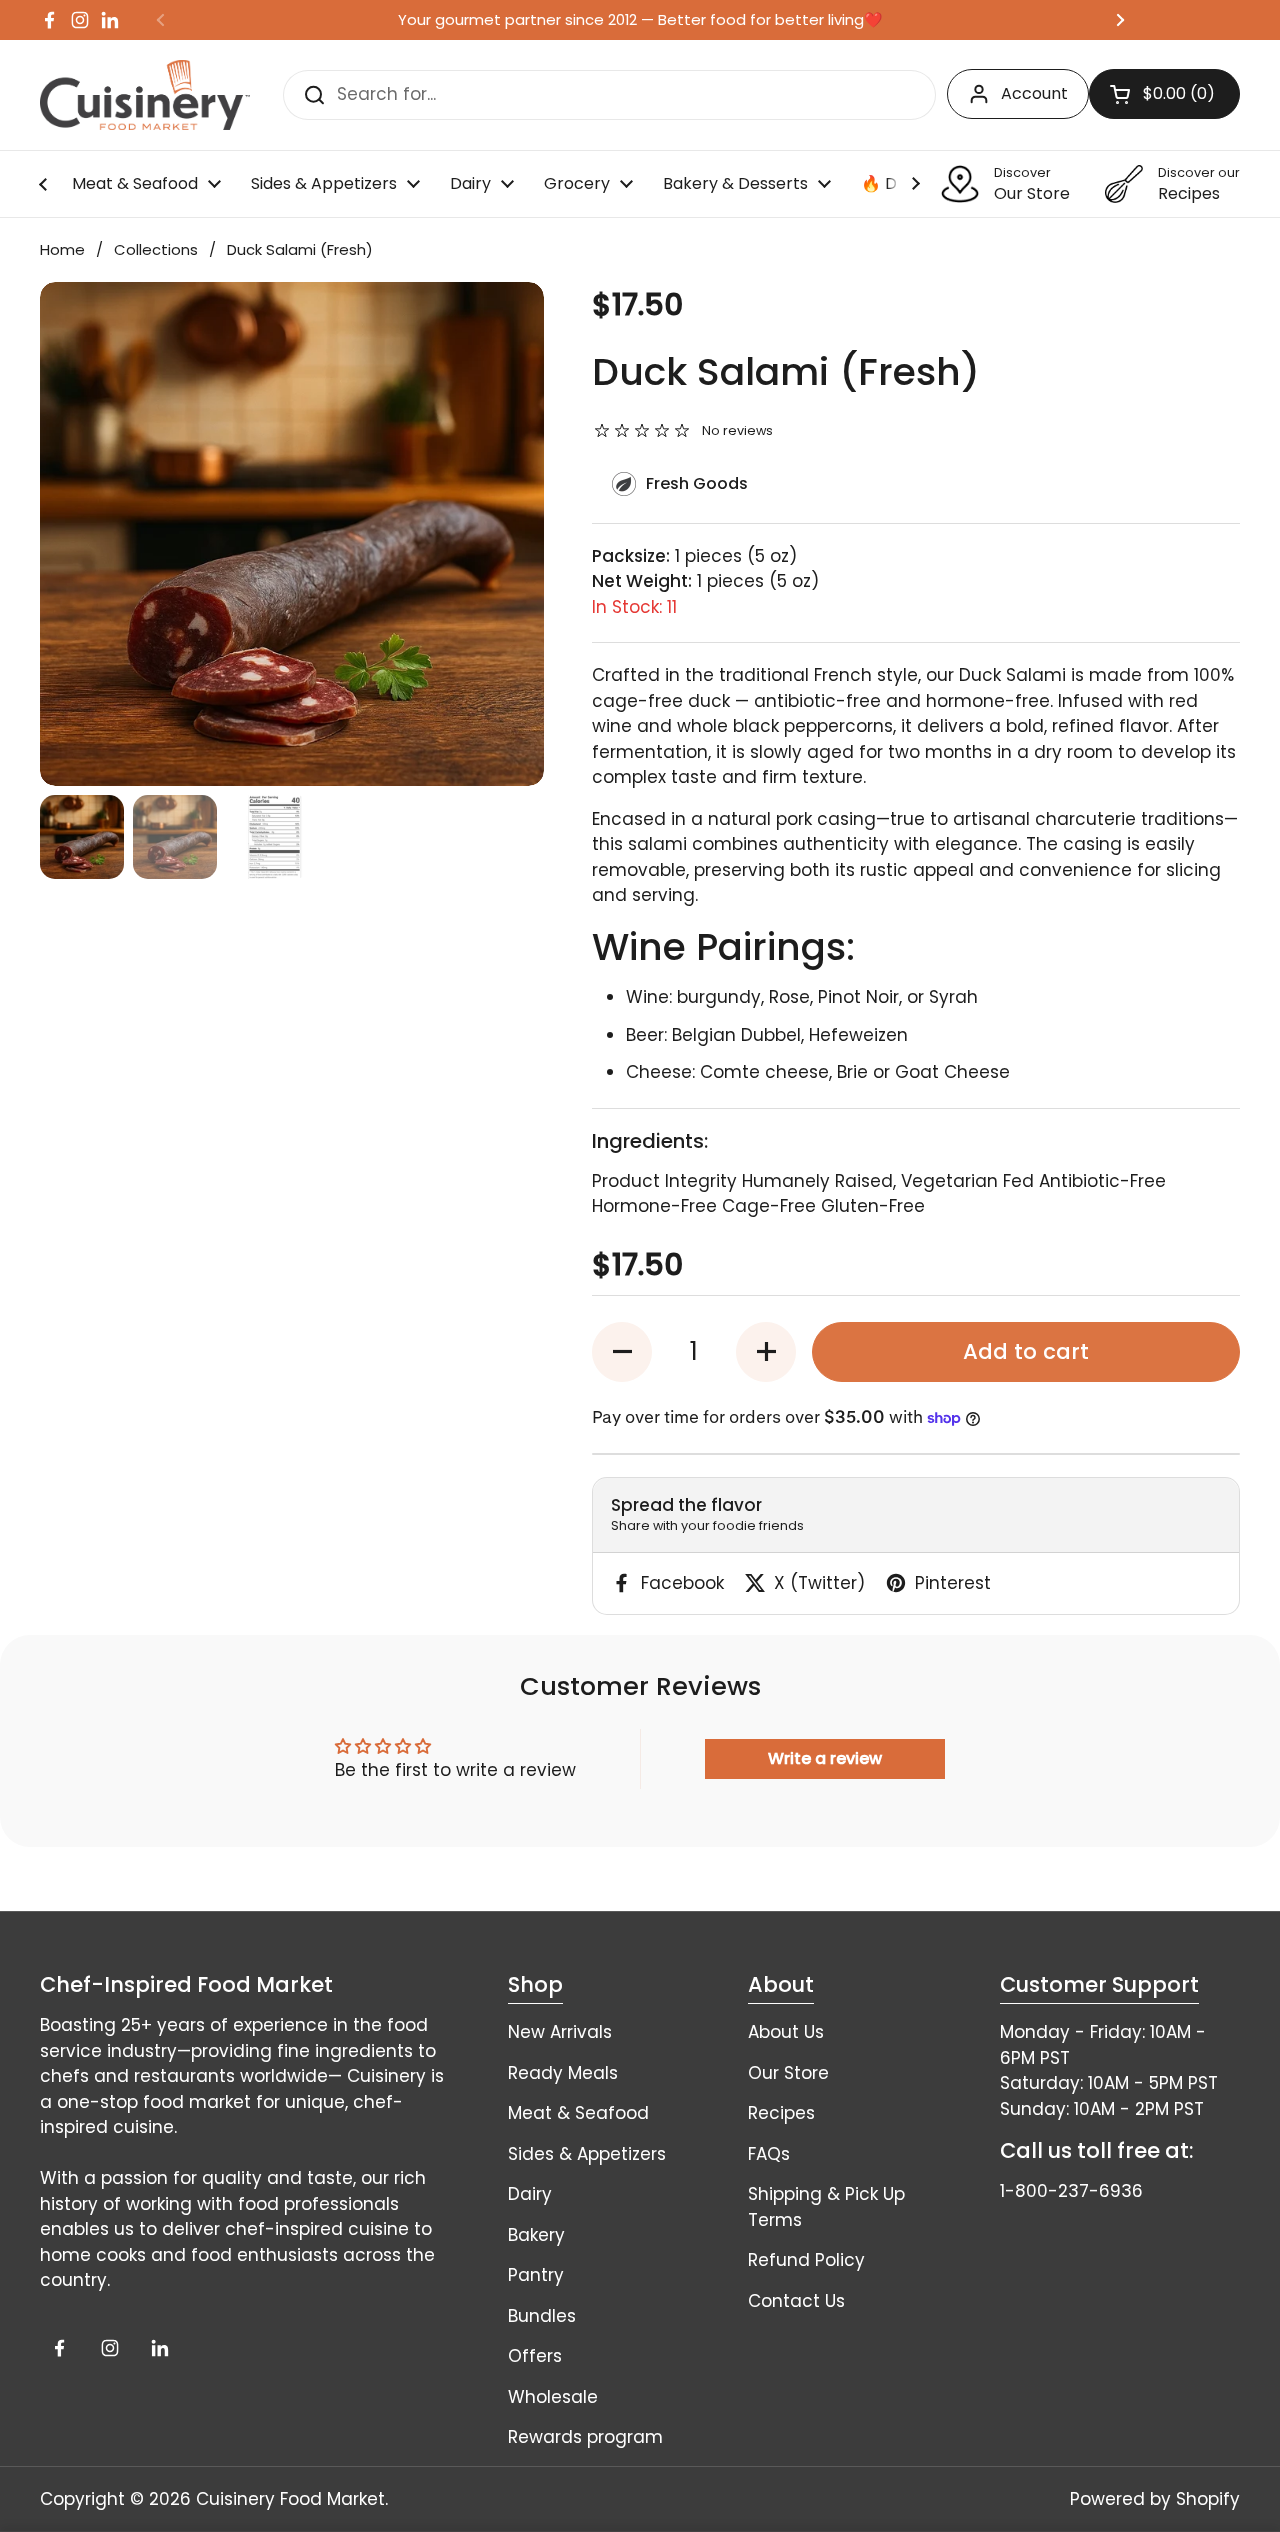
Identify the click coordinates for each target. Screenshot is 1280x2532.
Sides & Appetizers (587, 2154)
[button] (622, 1352)
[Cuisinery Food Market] (145, 95)
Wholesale (553, 2397)
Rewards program (585, 2437)
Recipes (781, 2113)
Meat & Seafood (578, 2113)
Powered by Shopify (1155, 2499)
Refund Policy (806, 2260)
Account (1034, 93)
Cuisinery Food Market (290, 2499)
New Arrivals (560, 2032)
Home (62, 249)
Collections (156, 249)
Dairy (530, 2194)
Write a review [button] (825, 1758)
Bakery (536, 2235)
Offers (535, 2356)
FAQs (769, 2154)
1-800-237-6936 (1071, 2191)
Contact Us (796, 2301)
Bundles (542, 2316)
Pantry (536, 2275)
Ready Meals (563, 2073)
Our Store (788, 2073)
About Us (786, 2032)
